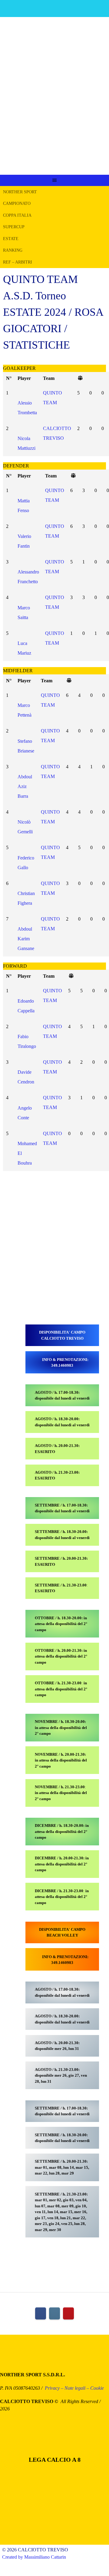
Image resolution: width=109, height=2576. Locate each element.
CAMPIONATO (17, 203)
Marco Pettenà (25, 710)
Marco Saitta (24, 612)
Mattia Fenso (24, 505)
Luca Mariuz (24, 648)
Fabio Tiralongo (27, 1041)
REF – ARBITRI (18, 262)
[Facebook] (41, 2313)
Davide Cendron (26, 1077)
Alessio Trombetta (27, 408)
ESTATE (11, 239)
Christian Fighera (26, 898)
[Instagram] (54, 2313)
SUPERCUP (14, 227)
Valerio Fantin (24, 541)
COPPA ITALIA (17, 215)
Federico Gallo (26, 863)
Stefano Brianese (26, 746)
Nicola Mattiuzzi (26, 443)
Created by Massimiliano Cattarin (34, 2557)
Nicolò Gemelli (25, 827)
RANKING (13, 250)
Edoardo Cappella (26, 1006)
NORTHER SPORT (20, 192)
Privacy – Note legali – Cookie (74, 2388)
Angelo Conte (25, 1113)
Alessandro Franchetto (28, 577)
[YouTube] (68, 2313)
